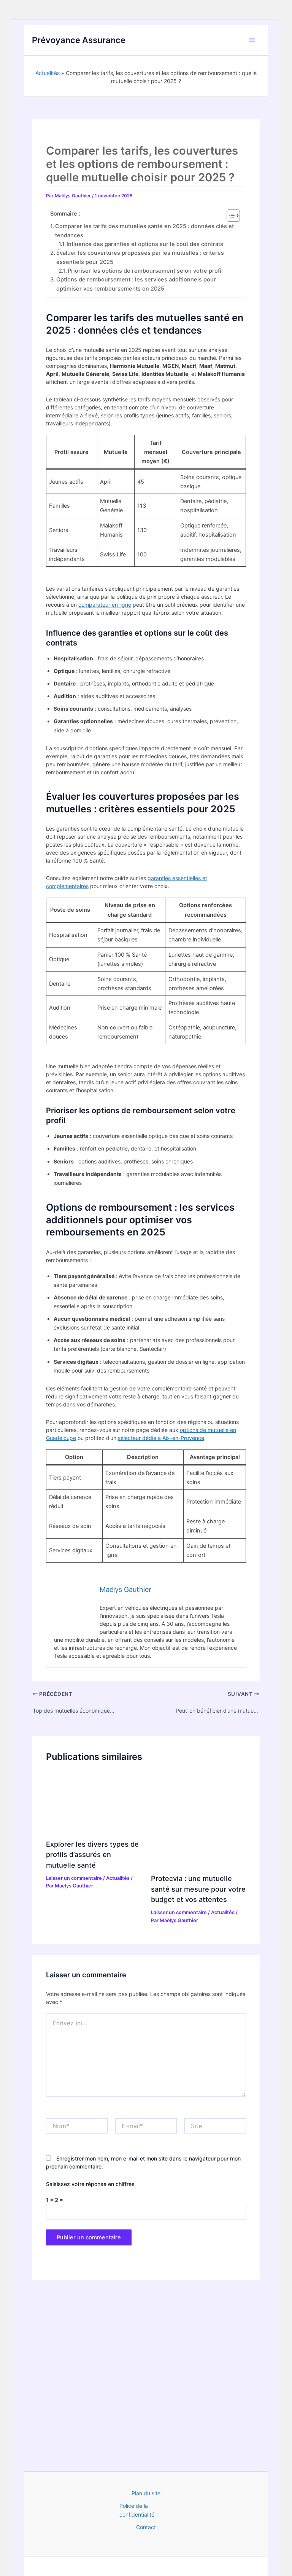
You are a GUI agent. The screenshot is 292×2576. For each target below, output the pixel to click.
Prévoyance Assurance (79, 40)
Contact (146, 2527)
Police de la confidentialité (137, 2510)
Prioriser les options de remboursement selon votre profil (145, 271)
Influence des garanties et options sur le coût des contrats (145, 244)
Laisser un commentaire (74, 1878)
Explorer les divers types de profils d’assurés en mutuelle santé (92, 1854)
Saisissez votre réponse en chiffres (90, 2184)
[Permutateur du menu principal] (252, 40)
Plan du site (146, 2493)
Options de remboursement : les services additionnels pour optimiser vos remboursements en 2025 (136, 284)
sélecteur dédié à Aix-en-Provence (161, 1438)
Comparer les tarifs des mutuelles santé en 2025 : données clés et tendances (144, 231)
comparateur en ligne (105, 605)
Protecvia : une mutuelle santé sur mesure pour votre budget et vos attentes (198, 1889)
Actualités (48, 73)
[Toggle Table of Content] (229, 216)
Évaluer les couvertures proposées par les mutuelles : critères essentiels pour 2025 (140, 257)
